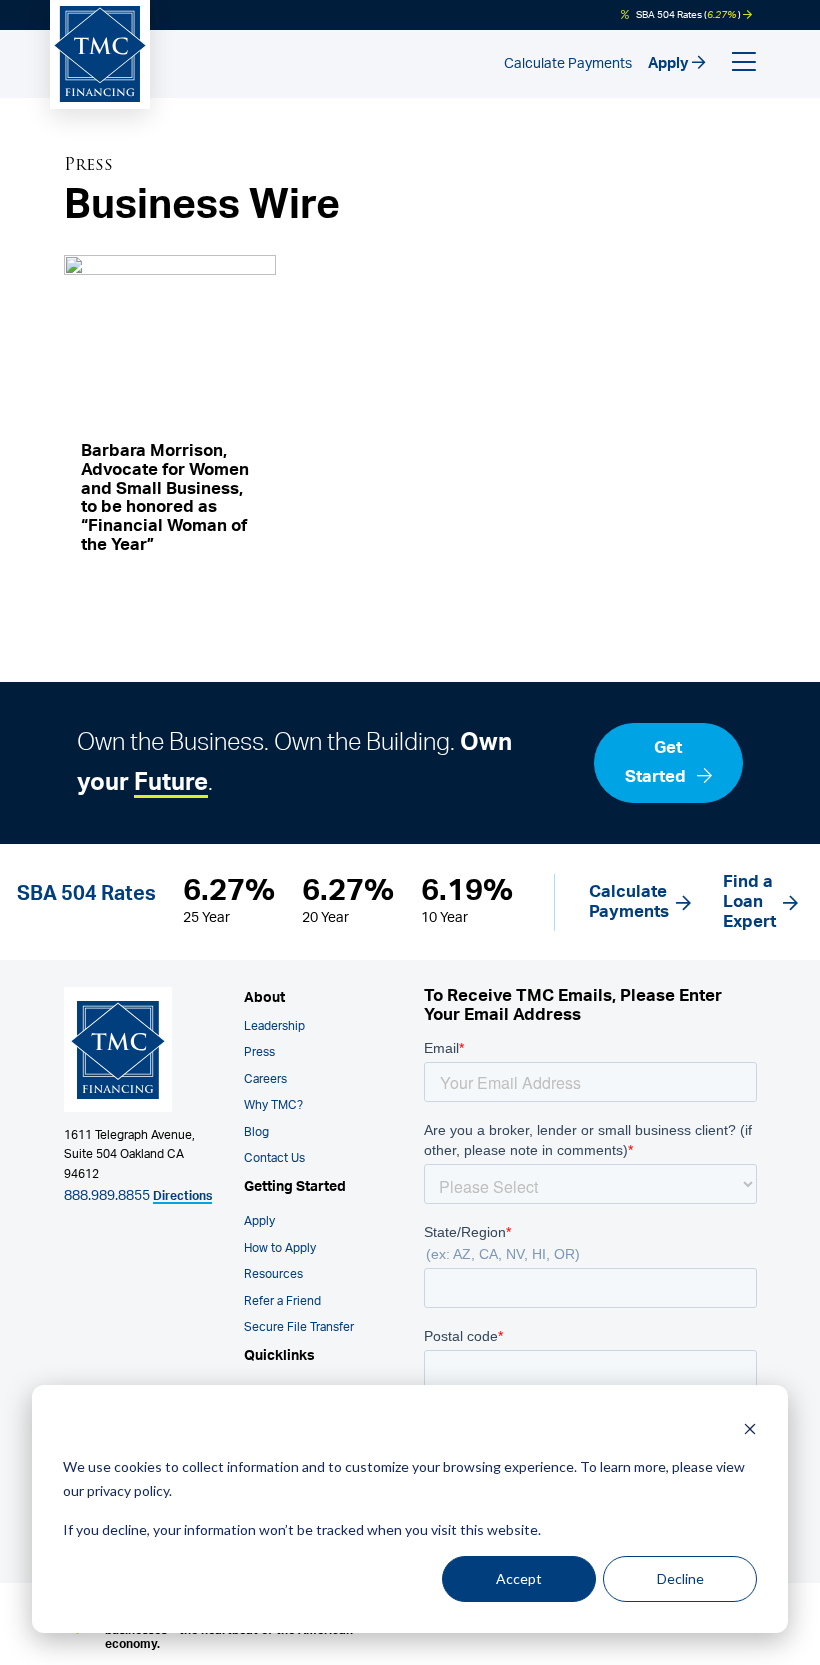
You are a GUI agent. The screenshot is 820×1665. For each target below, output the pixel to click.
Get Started (657, 762)
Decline (680, 1578)
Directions (182, 1196)
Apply (670, 63)
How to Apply (280, 1248)
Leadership (274, 1026)
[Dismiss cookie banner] (750, 1428)
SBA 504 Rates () (688, 15)
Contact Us (274, 1158)
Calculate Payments (568, 64)
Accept (519, 1578)
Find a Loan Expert (749, 902)
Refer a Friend (282, 1301)
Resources (273, 1274)
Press (259, 1052)
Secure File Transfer (299, 1327)
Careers (265, 1079)
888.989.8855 (107, 1196)
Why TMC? (273, 1105)
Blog (256, 1132)
